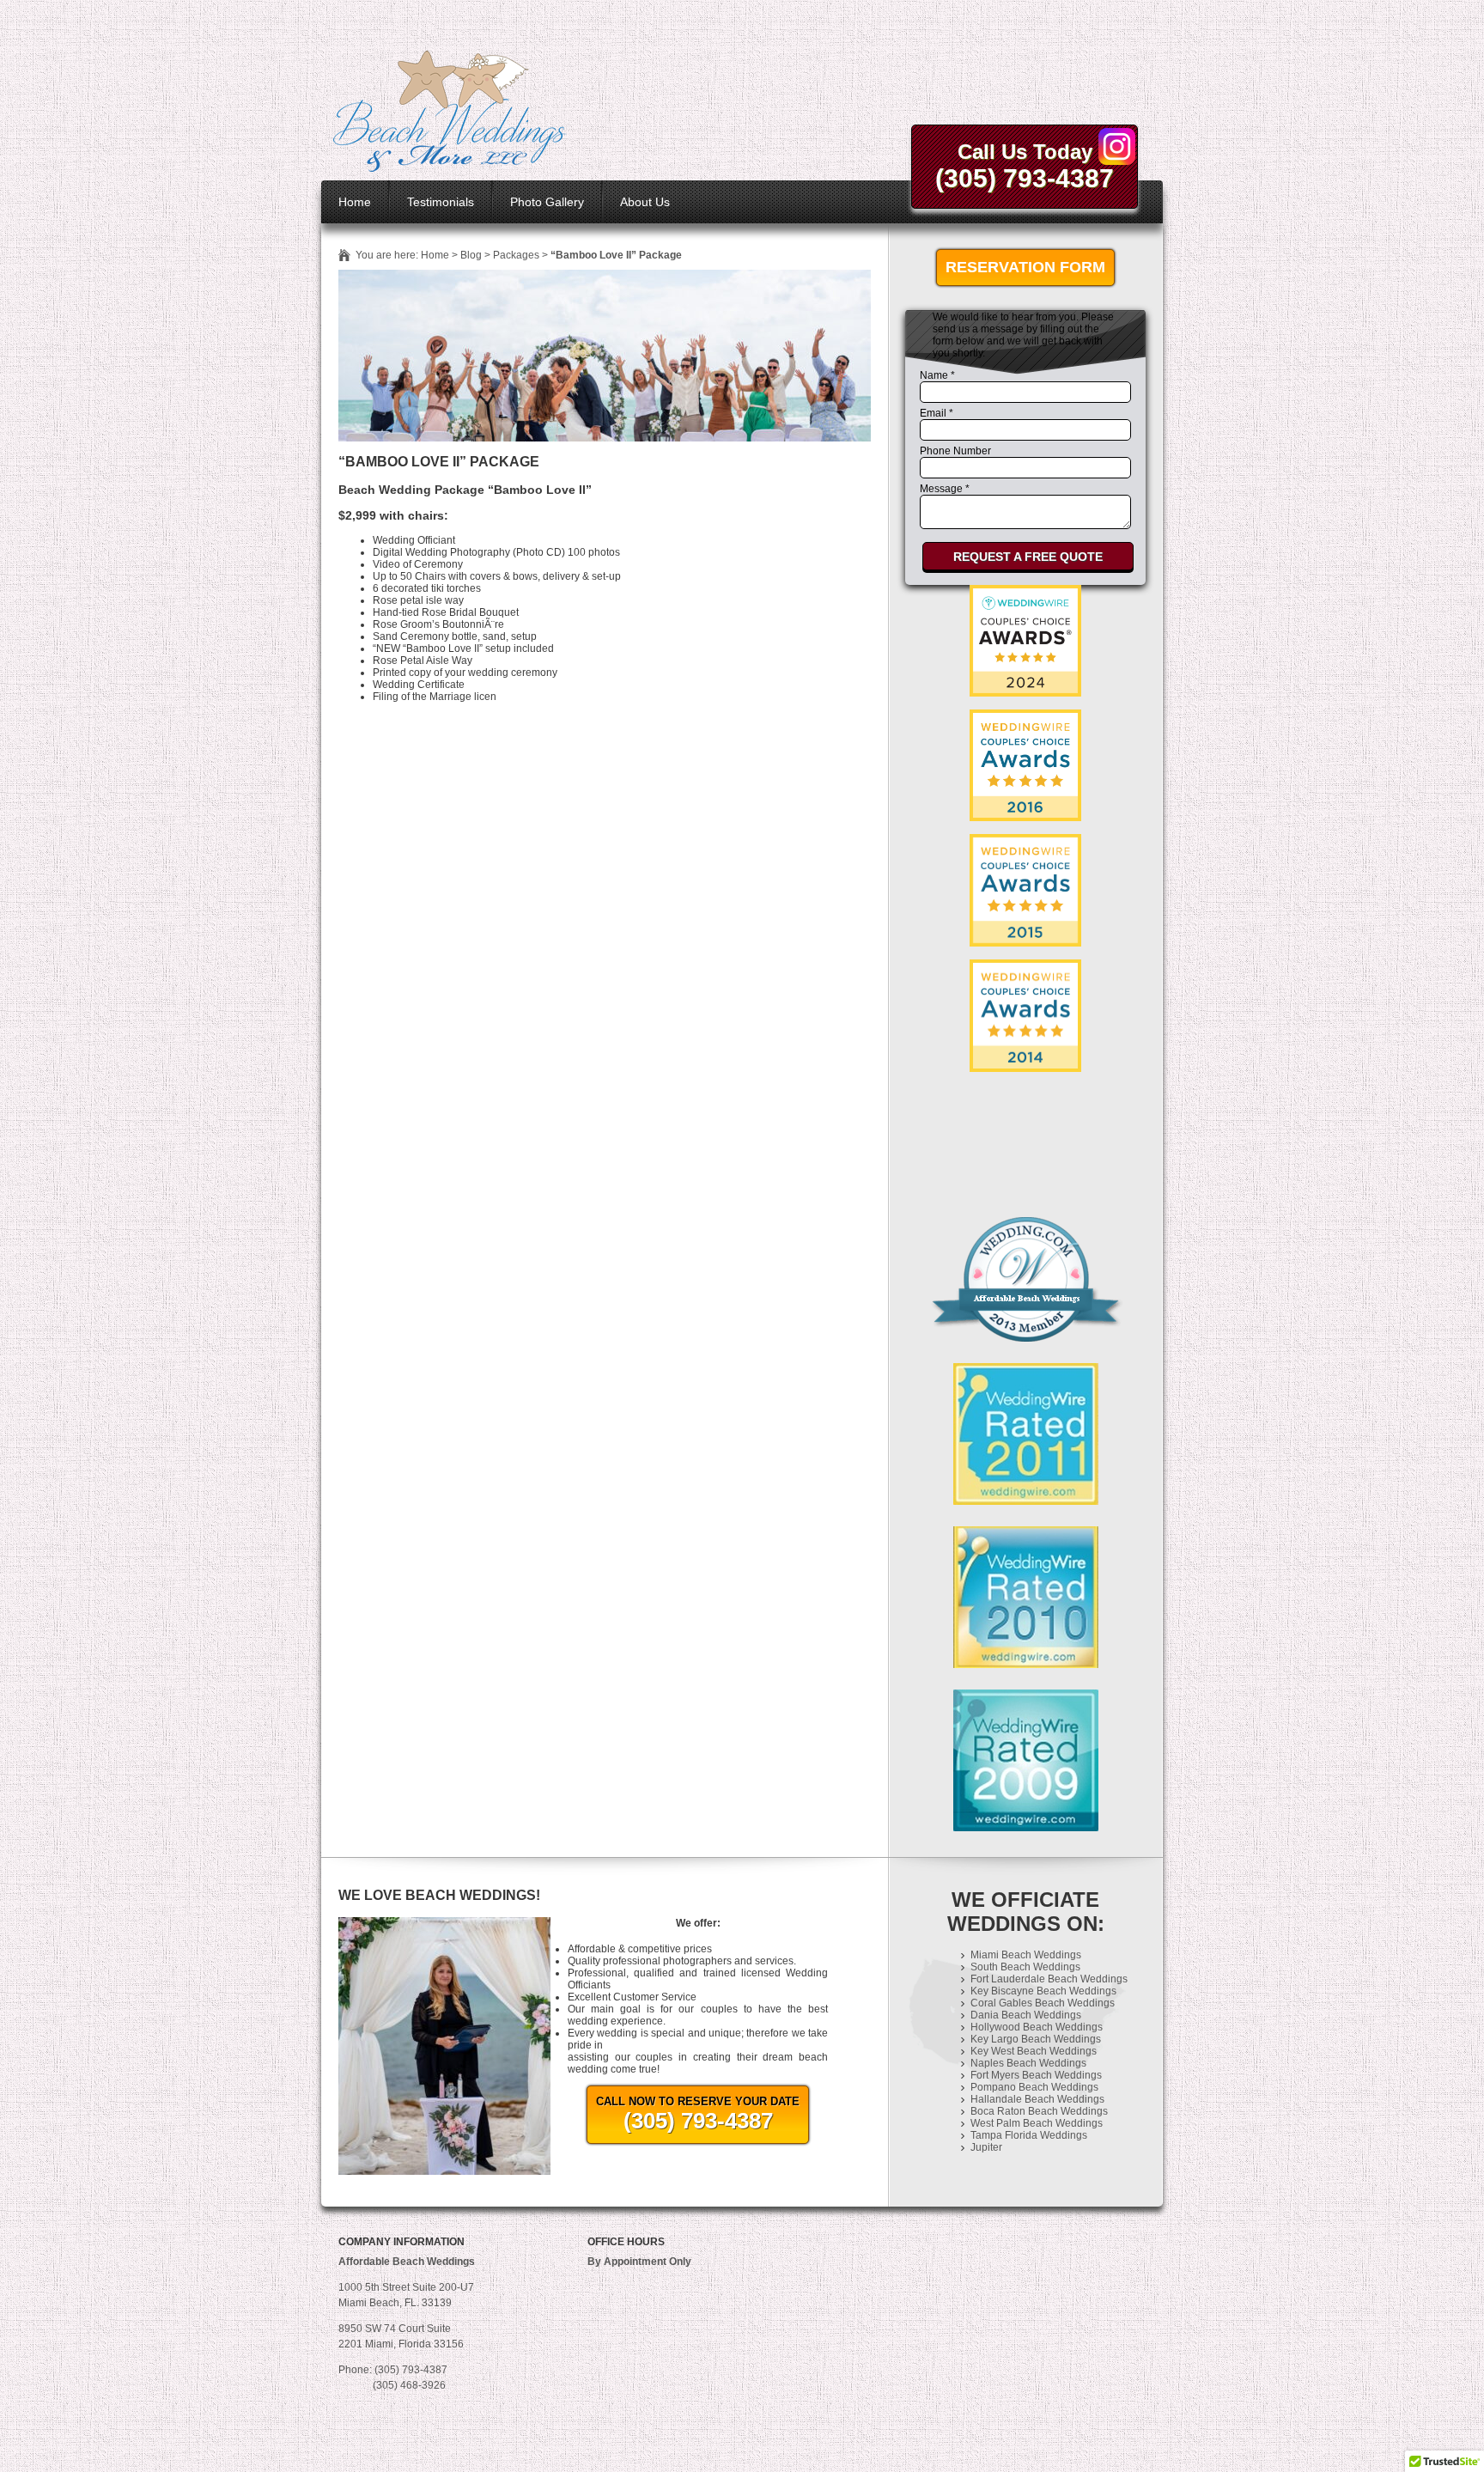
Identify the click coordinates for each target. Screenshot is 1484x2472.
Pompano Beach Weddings (1034, 2087)
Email (937, 413)
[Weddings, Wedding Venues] (1025, 974)
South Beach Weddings (1025, 1967)
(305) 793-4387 (1025, 178)
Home (355, 202)
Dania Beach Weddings (1026, 2015)
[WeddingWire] (1025, 848)
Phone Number (955, 451)
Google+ (1117, 146)
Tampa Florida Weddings (1029, 2135)
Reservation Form (1025, 267)
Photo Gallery (547, 202)
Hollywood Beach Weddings (1037, 2027)
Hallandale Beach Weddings (1037, 2099)
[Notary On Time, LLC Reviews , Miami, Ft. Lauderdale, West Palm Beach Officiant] (1025, 1162)
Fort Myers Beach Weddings (1036, 2075)
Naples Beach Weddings (1028, 2063)
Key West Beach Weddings (1034, 2051)
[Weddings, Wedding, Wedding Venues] (1025, 1107)
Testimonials (441, 202)
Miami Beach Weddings (1026, 1955)
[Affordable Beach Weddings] (450, 167)
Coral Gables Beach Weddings (1043, 2003)
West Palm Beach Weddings (1037, 2123)
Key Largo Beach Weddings (1036, 2039)
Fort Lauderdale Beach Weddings (1049, 1979)
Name (937, 375)
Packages (516, 255)
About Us (645, 202)
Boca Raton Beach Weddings (1039, 2111)
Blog (471, 255)
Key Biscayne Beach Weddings (1043, 1991)
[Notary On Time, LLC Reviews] (1025, 641)
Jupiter (986, 2147)
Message (945, 489)
